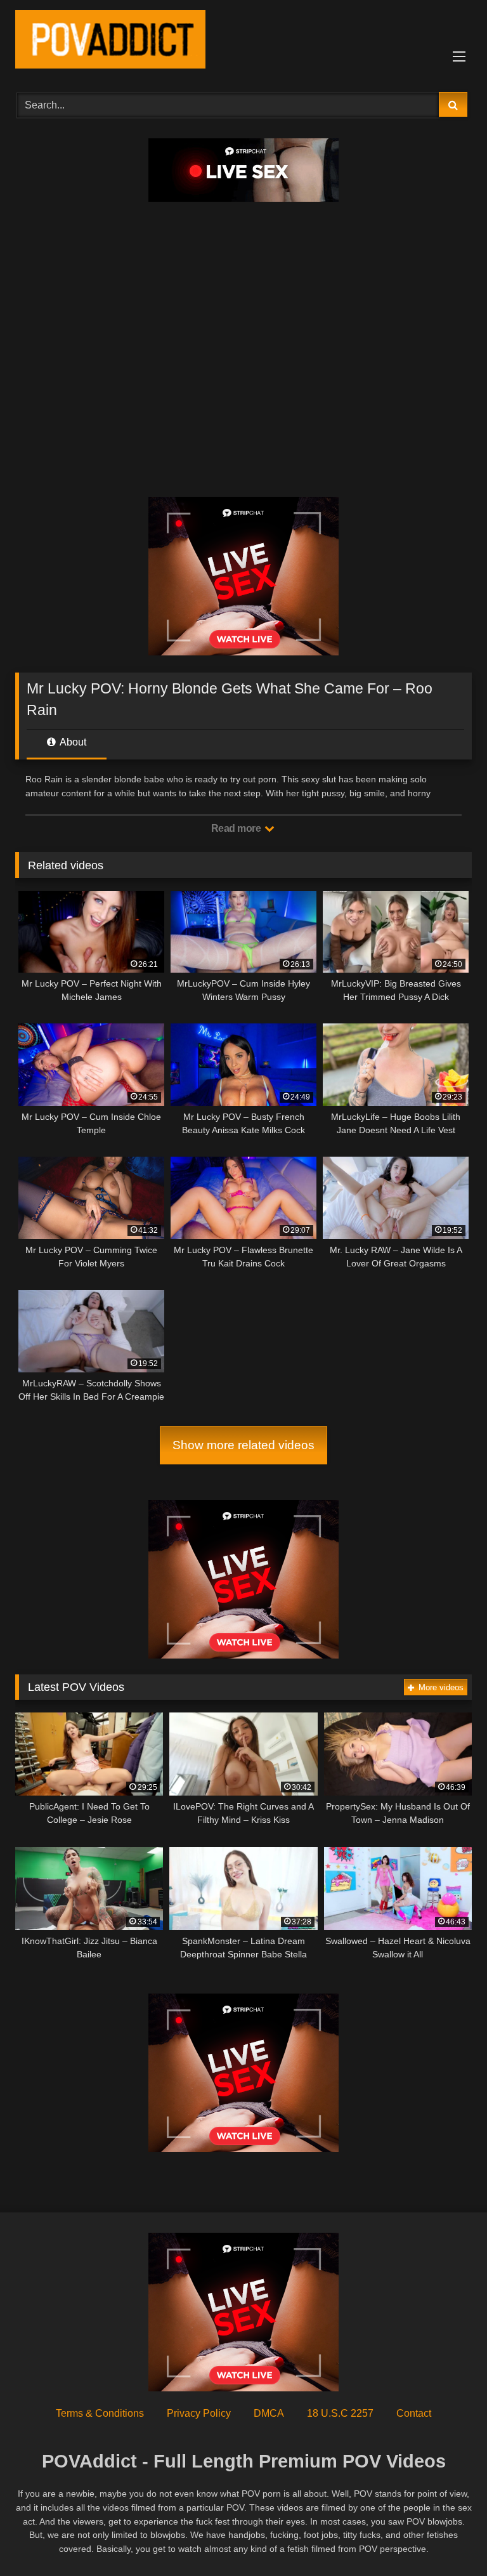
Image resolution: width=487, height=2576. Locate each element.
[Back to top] (448, 2538)
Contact (414, 2413)
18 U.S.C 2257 (340, 2413)
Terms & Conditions (100, 2413)
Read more (237, 828)
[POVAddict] (243, 42)
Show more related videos (243, 1445)
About (72, 742)
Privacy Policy (199, 2413)
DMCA (269, 2413)
